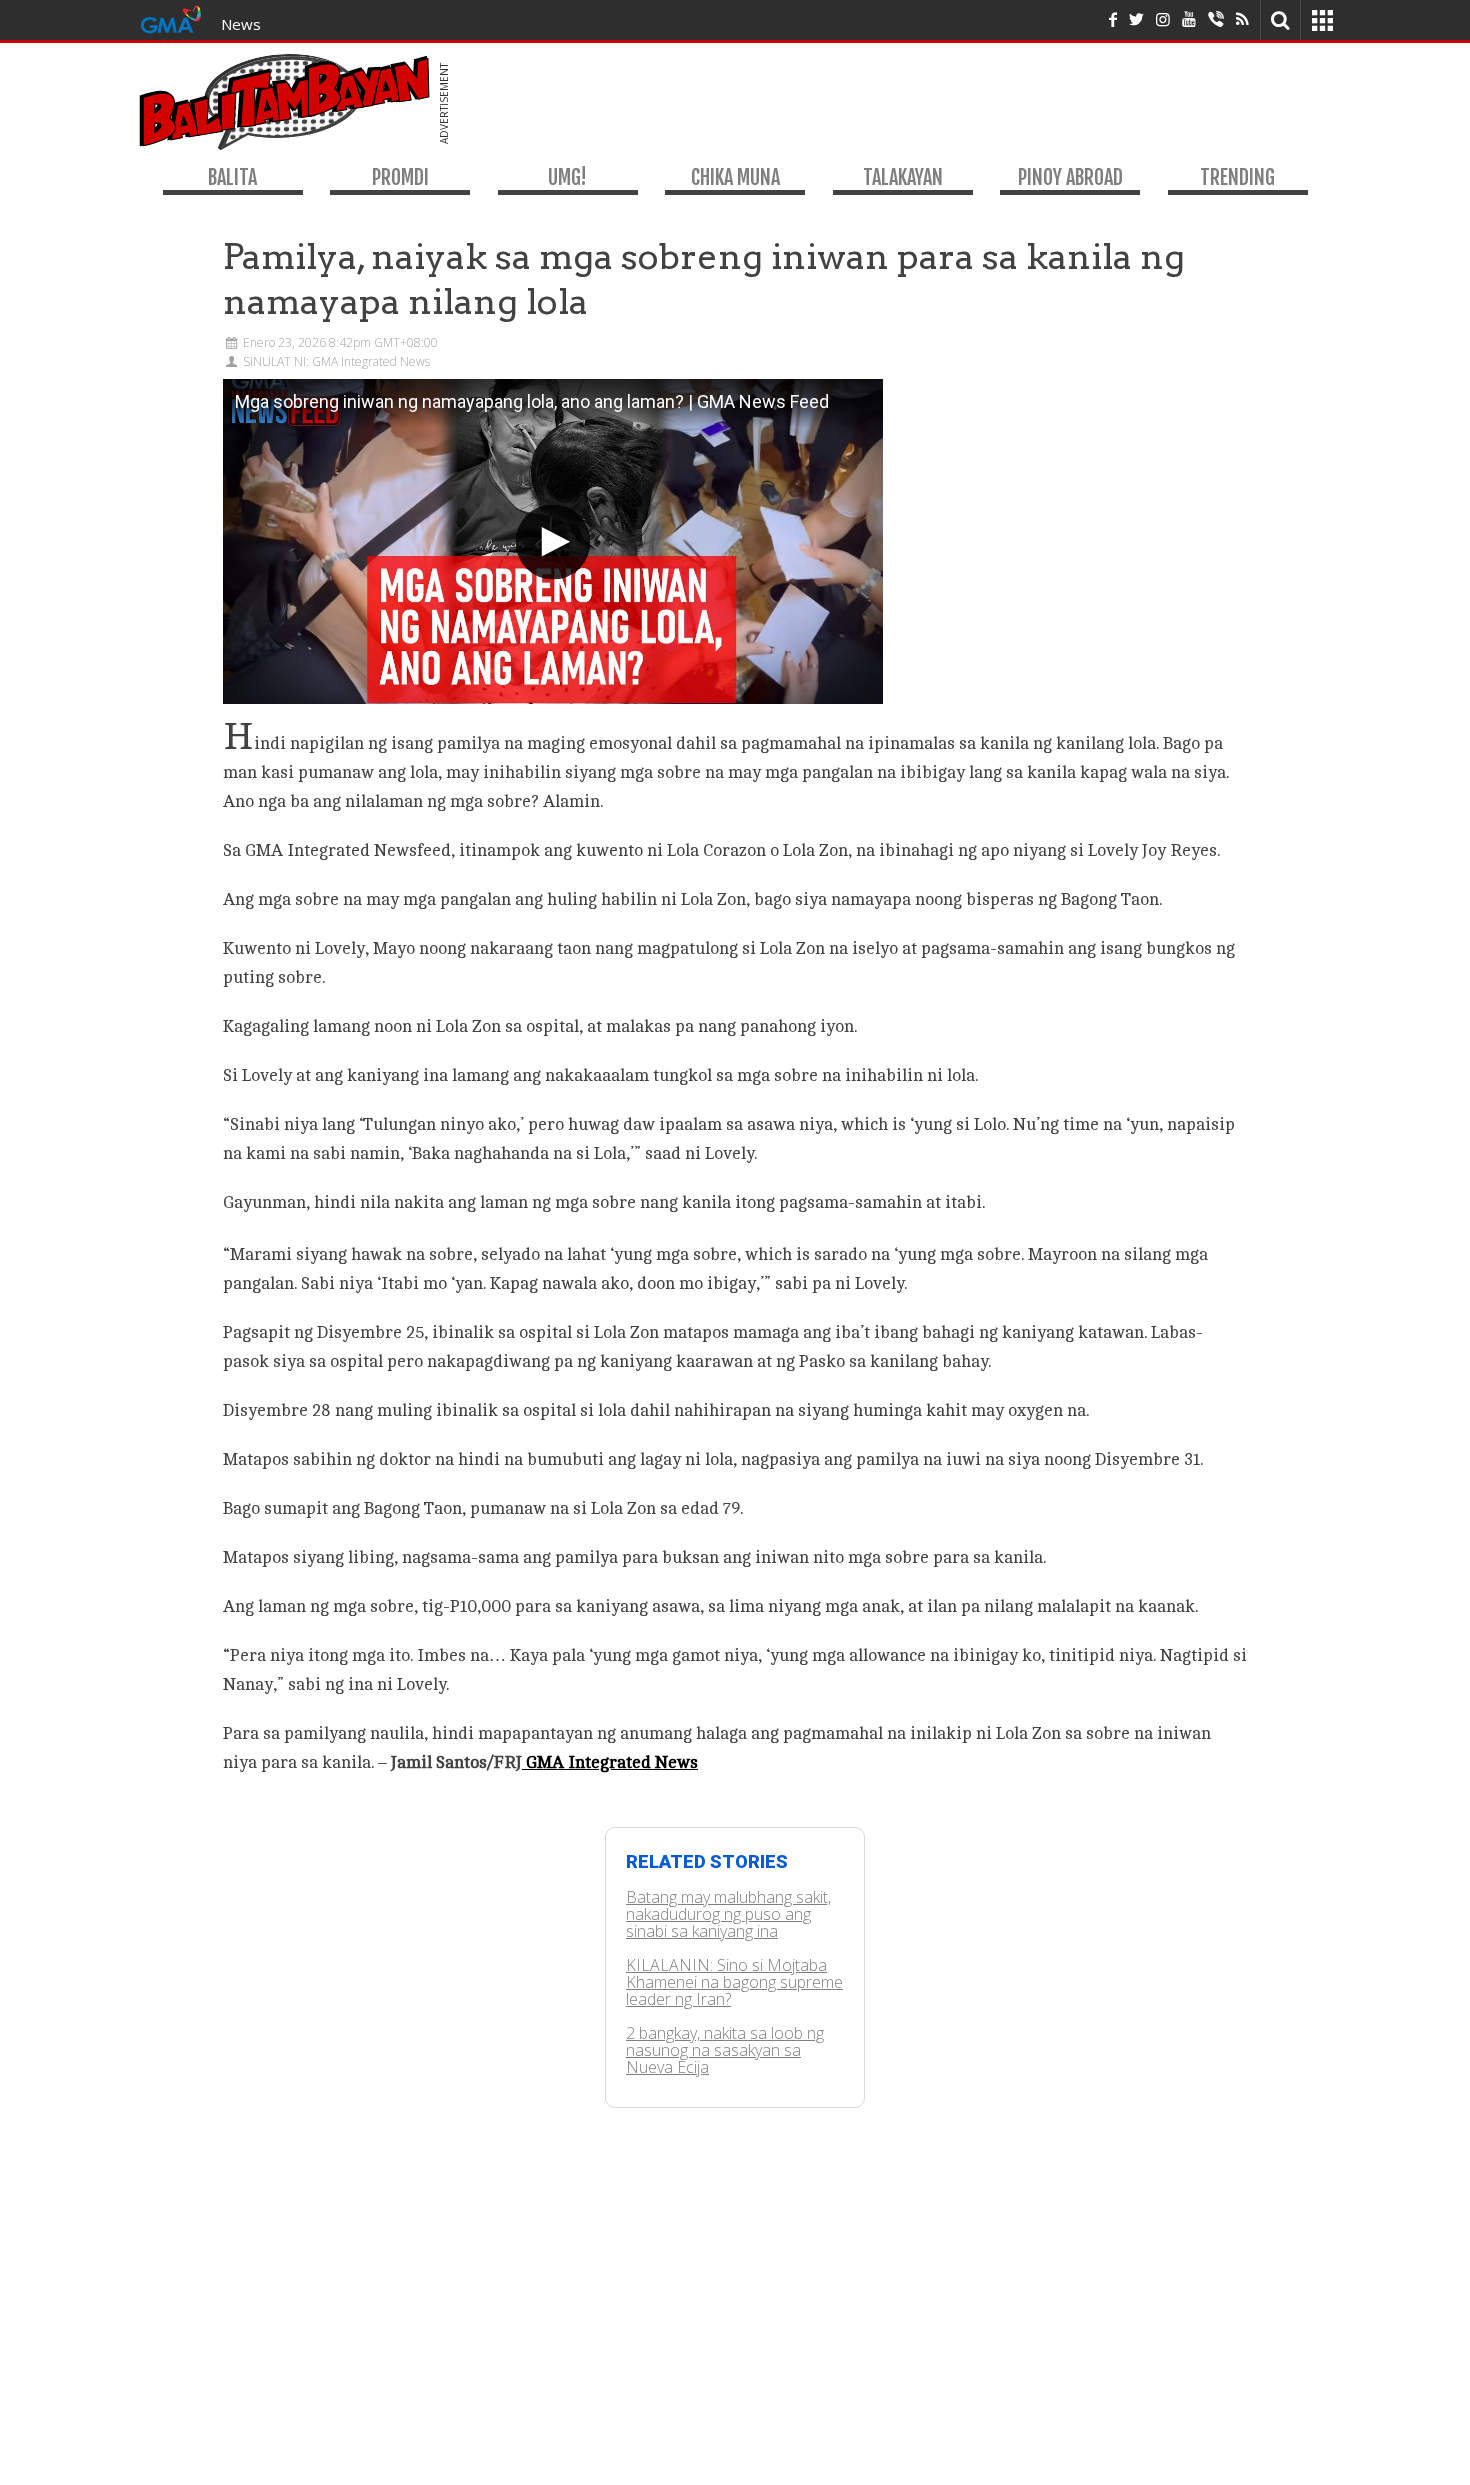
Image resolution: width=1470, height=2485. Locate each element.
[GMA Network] (171, 17)
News (241, 24)
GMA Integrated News (610, 1762)
